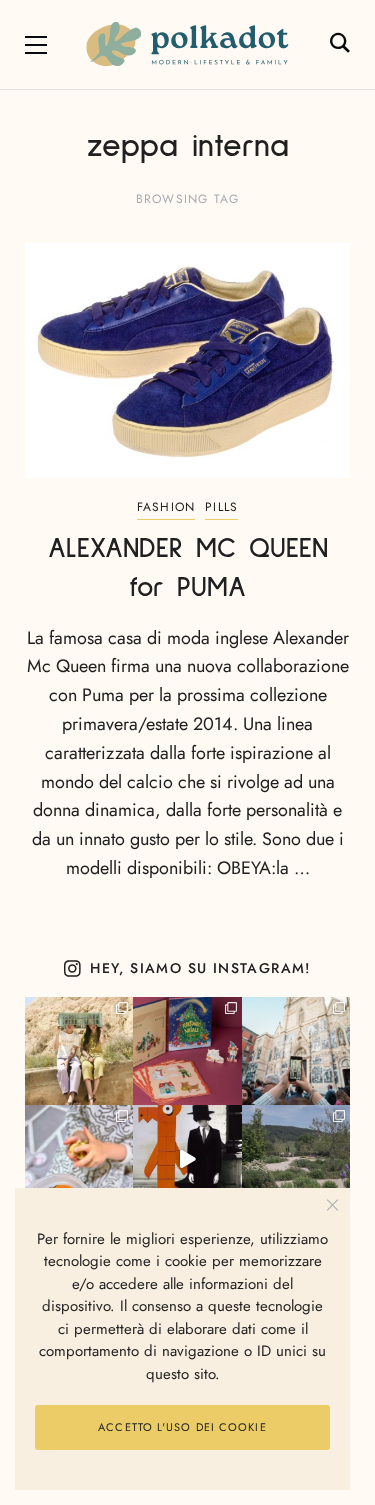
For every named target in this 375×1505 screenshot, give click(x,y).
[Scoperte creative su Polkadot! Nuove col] (296, 1051)
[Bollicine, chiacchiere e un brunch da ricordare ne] (296, 1159)
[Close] (332, 1205)
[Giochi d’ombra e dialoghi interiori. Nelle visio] (187, 1159)
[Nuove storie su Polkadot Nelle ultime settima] (79, 1051)
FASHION (166, 507)
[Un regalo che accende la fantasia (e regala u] (79, 1159)
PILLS (221, 507)
